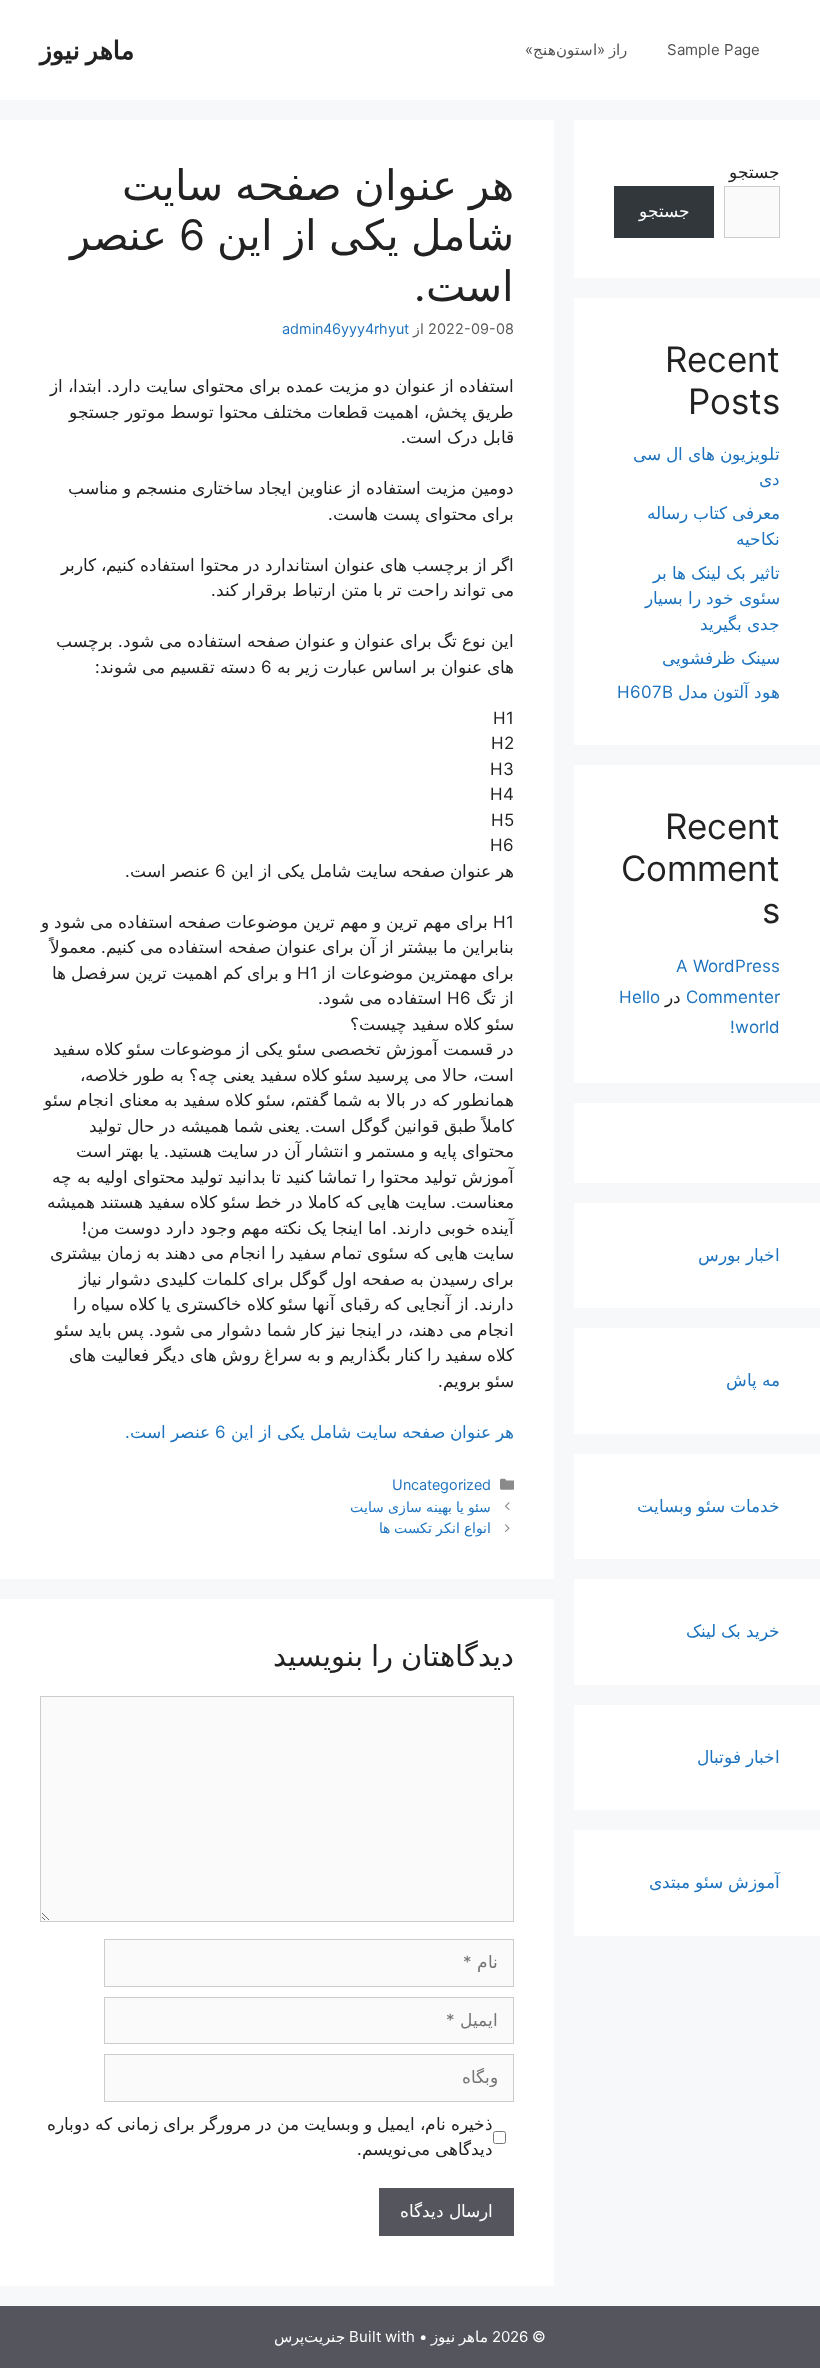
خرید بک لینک (733, 1631)
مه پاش (753, 1380)
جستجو (754, 172)
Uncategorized (441, 1484)
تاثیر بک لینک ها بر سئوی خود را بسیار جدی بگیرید (712, 598)
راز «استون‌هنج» (576, 49)
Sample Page (713, 49)
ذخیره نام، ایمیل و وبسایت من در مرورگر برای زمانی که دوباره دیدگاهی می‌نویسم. (270, 2137)
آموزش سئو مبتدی (714, 1882)
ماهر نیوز (87, 50)
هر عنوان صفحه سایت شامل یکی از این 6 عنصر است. (319, 1432)
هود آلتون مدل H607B (698, 692)
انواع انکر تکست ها (435, 1527)
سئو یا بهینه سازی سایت (420, 1506)
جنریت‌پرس (309, 2336)
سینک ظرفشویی (721, 658)
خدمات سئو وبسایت (708, 1506)
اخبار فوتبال (738, 1757)
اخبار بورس (739, 1255)
